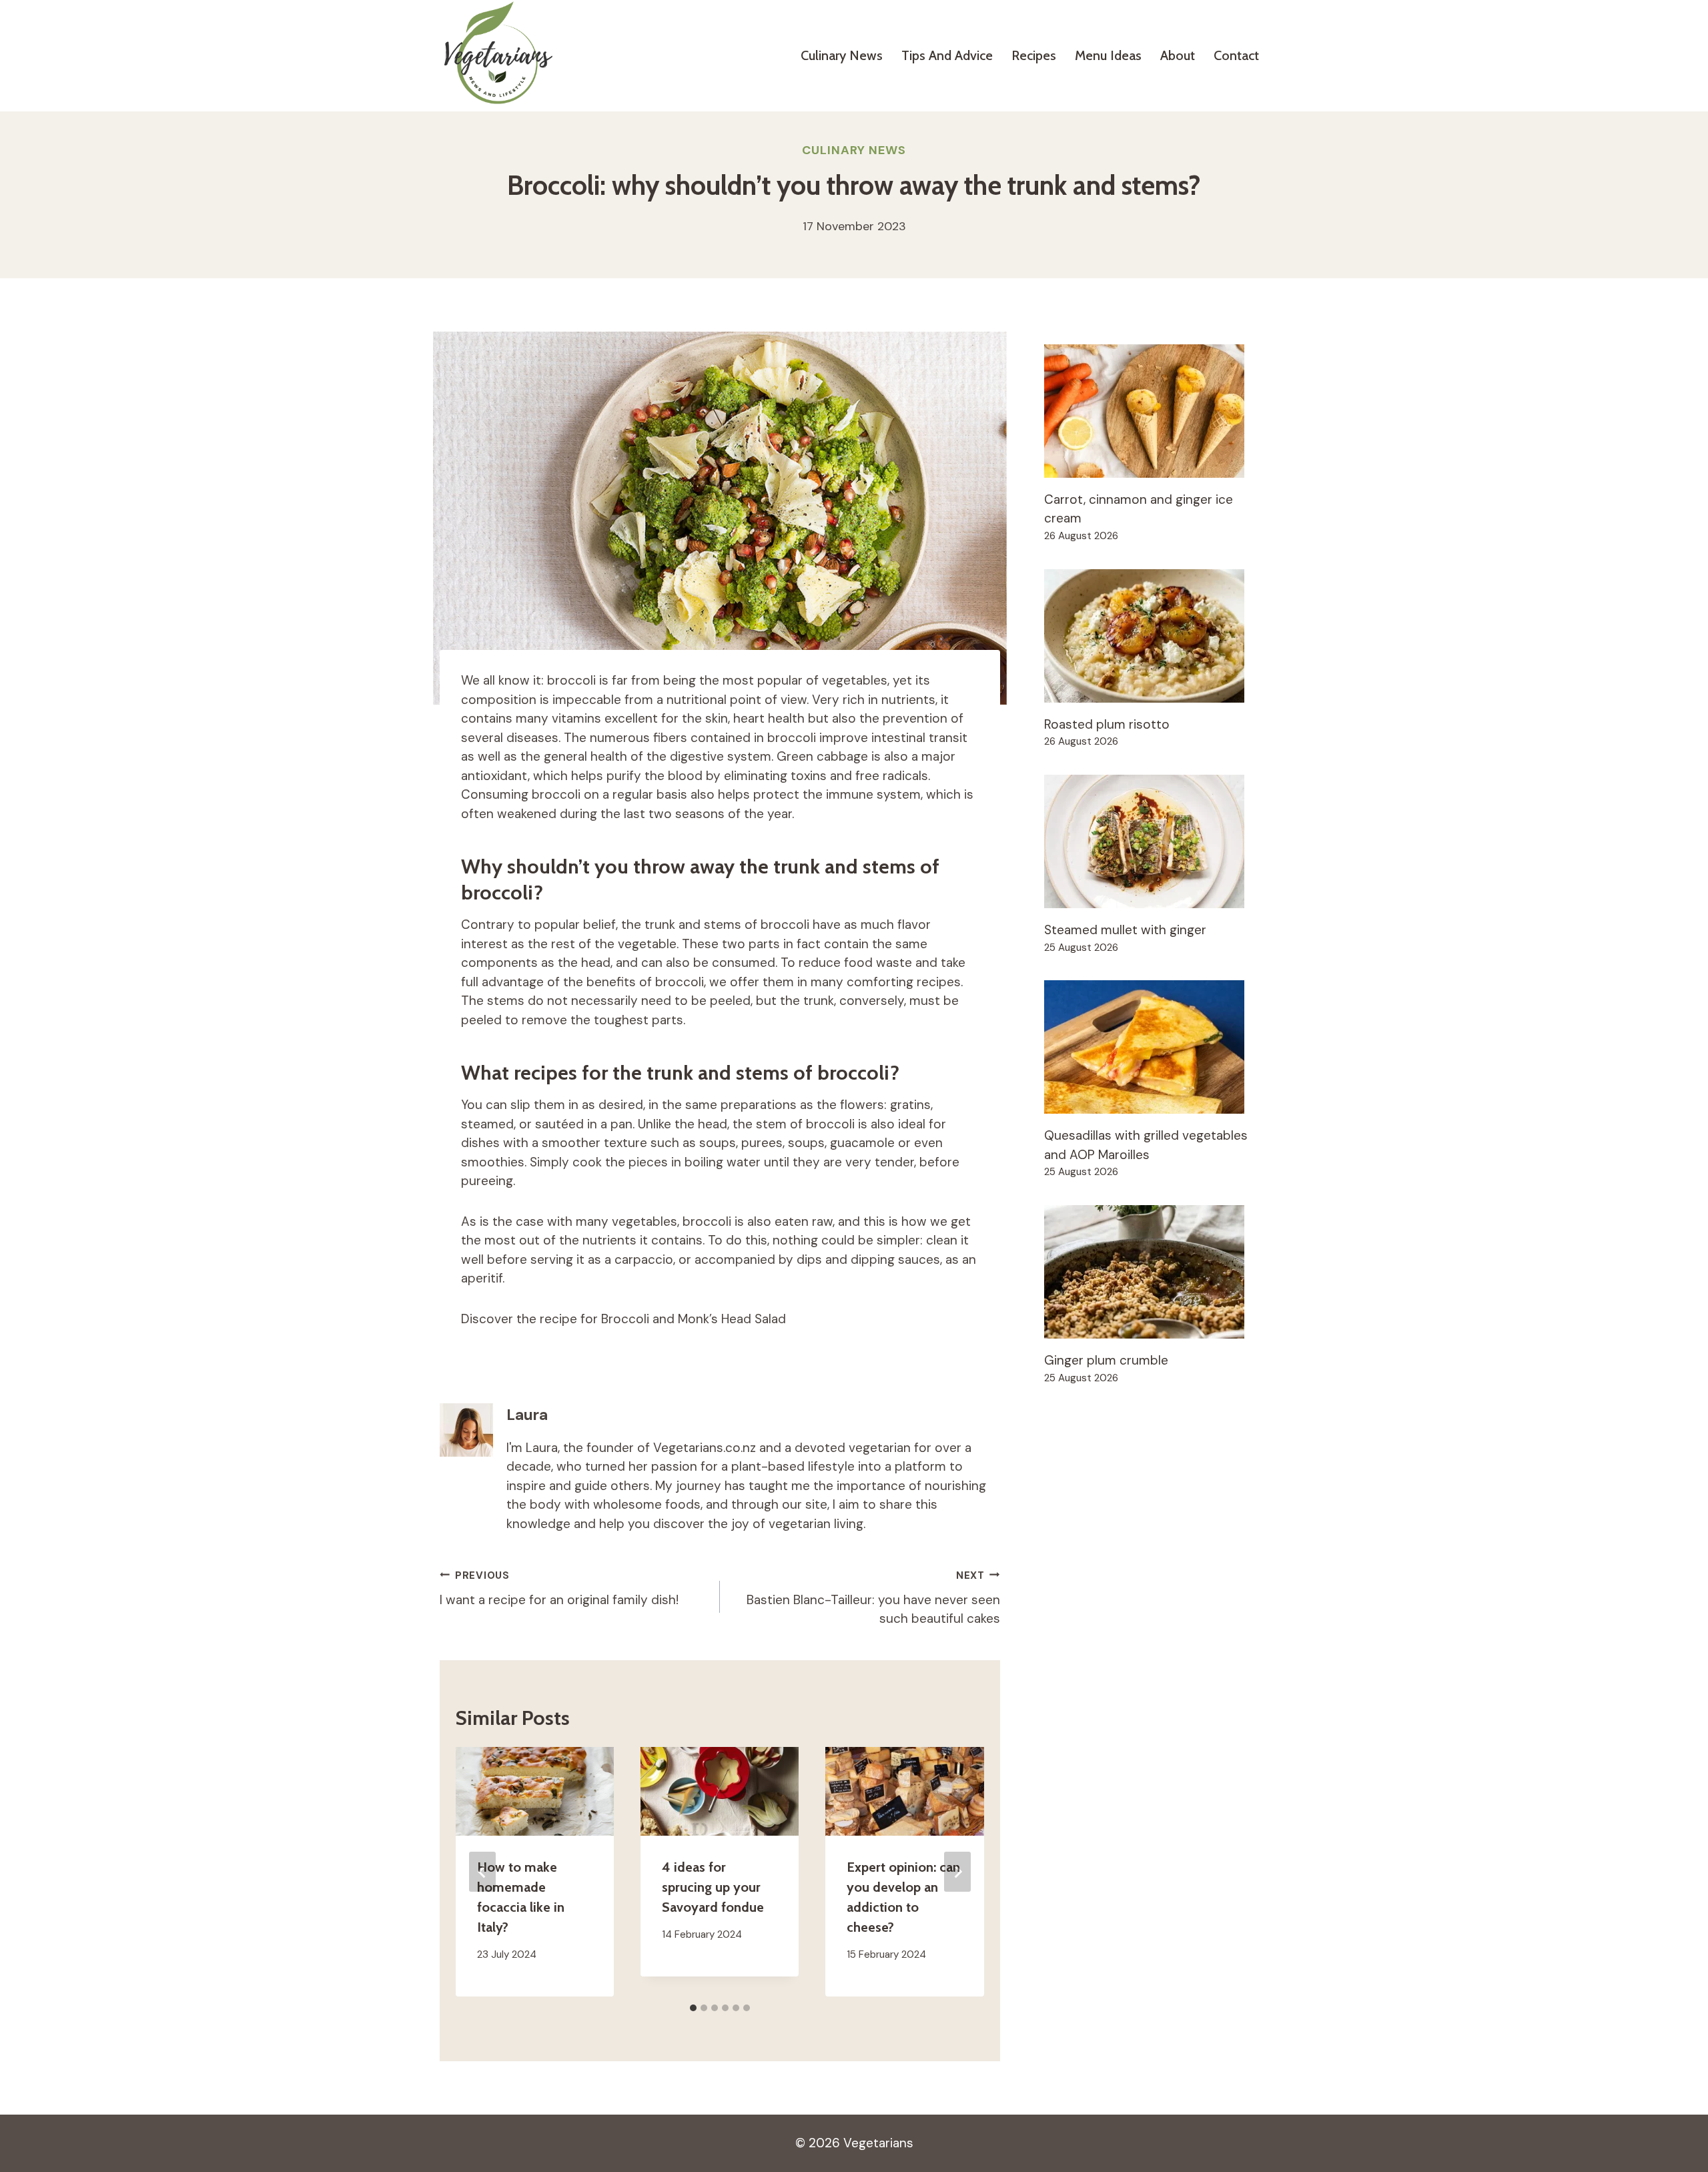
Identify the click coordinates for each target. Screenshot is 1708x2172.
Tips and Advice (947, 55)
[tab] (693, 2008)
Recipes (1034, 55)
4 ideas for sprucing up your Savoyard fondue (713, 1887)
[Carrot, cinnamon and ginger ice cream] (1156, 411)
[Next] (957, 1872)
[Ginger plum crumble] (1156, 1272)
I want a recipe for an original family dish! (559, 1588)
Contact (1236, 55)
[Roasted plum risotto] (1156, 636)
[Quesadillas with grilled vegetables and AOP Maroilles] (1156, 1047)
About (1178, 55)
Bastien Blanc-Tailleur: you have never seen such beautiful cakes (873, 1598)
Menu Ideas (1108, 55)
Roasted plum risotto (1107, 724)
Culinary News (842, 55)
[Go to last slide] (482, 1872)
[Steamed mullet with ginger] (1156, 841)
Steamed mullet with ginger (1125, 930)
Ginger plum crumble (1106, 1360)
